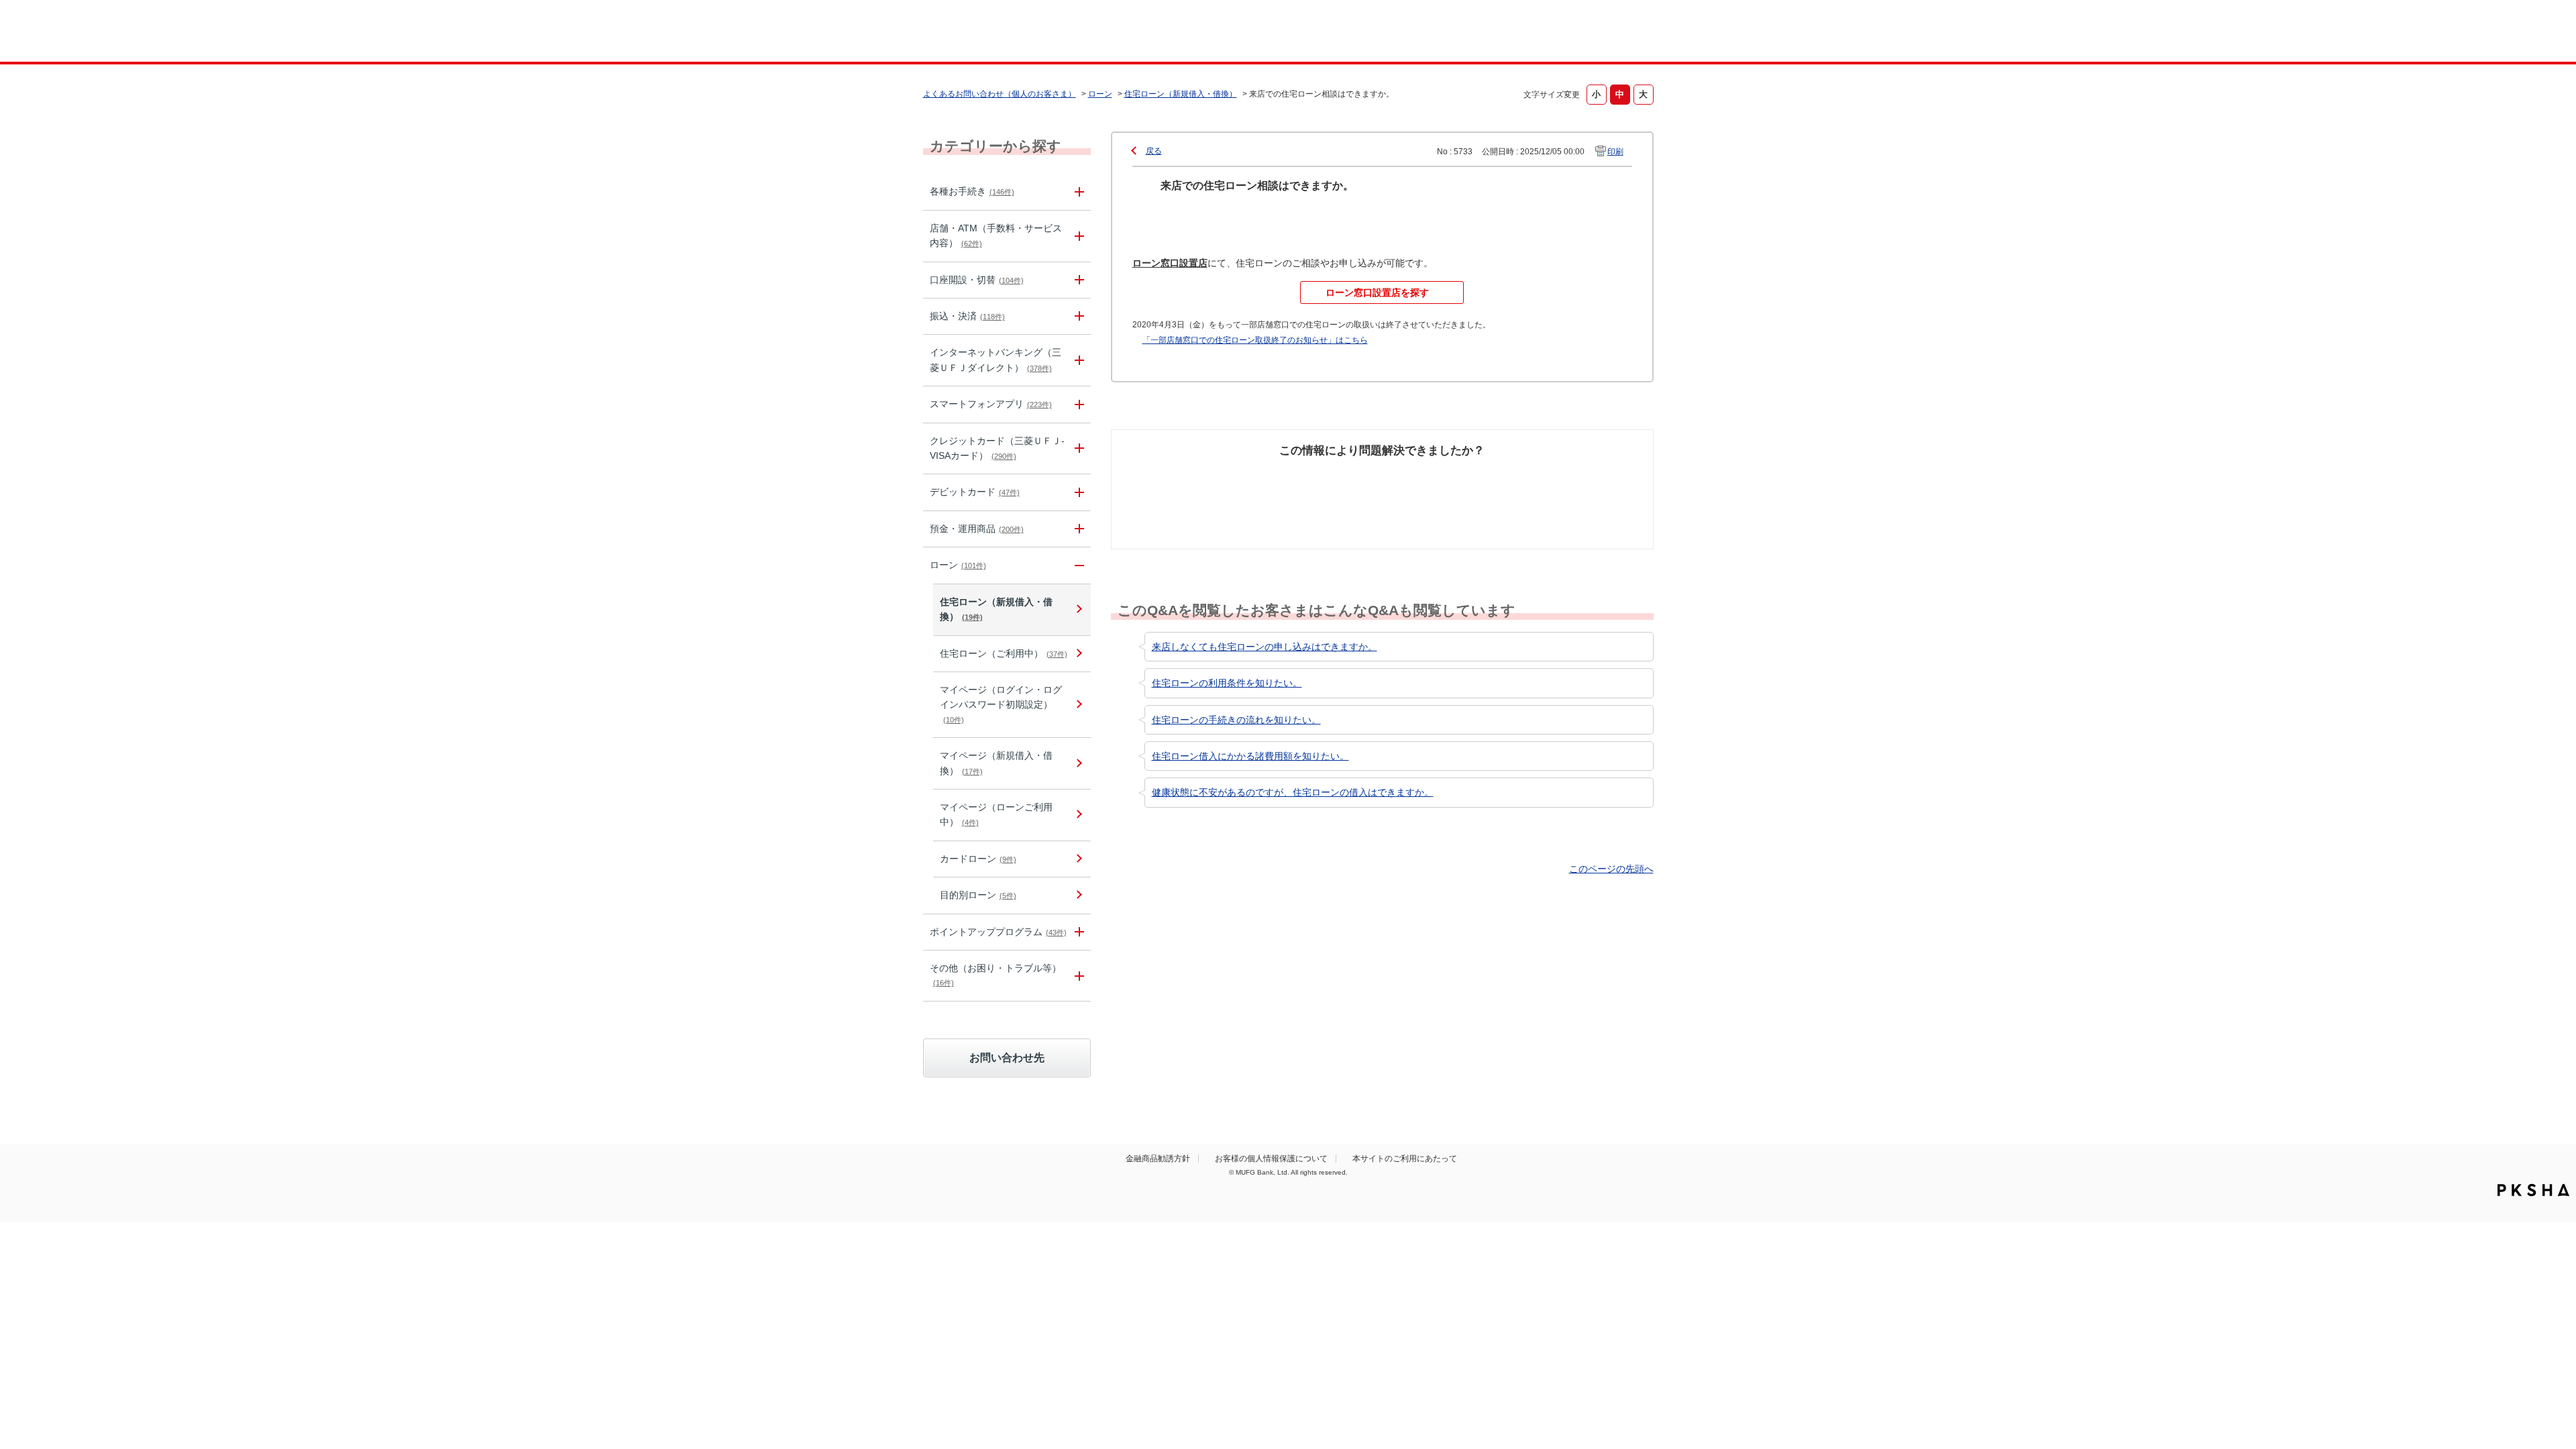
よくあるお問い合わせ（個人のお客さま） (1000, 94)
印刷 (1615, 152)
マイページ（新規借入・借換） (996, 763)
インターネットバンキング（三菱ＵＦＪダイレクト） (996, 360)
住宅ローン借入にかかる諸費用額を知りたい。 (1250, 756)
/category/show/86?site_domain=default (1077, 192)
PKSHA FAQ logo (2533, 1190)
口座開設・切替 (977, 280)
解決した (1181, 476)
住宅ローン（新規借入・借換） (1181, 94)
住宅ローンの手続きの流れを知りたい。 (1236, 720)
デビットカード (975, 492)
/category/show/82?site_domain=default (1077, 529)
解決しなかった (1432, 476)
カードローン (978, 859)
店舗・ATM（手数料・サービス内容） (996, 235)
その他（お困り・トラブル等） (996, 975)
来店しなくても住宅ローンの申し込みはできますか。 (1265, 647)
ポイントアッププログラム (998, 932)
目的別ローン (978, 895)
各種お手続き (972, 191)
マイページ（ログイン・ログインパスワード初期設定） (1001, 704)
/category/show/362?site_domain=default (1077, 449)
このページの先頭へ (1611, 869)
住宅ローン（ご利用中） (1004, 653)
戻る (1154, 151)
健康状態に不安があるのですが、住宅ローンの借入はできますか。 (1293, 792)
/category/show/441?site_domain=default (1077, 932)
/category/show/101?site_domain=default (1077, 492)
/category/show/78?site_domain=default (1077, 976)
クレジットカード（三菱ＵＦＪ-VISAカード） (997, 448)
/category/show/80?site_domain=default (1077, 316)
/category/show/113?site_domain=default (1077, 236)
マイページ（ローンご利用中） (996, 814)
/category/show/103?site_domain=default (1077, 565)
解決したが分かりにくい (1324, 483)
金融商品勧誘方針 (1158, 1159)
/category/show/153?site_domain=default (1077, 404)
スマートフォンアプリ (991, 404)
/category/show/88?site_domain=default (1077, 280)
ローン (1100, 94)
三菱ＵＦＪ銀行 (1545, 33)
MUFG (1037, 33)
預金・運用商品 (977, 529)
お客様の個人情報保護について (1271, 1159)
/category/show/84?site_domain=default (1077, 360)
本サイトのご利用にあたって (1405, 1159)
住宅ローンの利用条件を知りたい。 (1227, 683)
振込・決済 (967, 316)
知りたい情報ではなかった (1555, 483)
